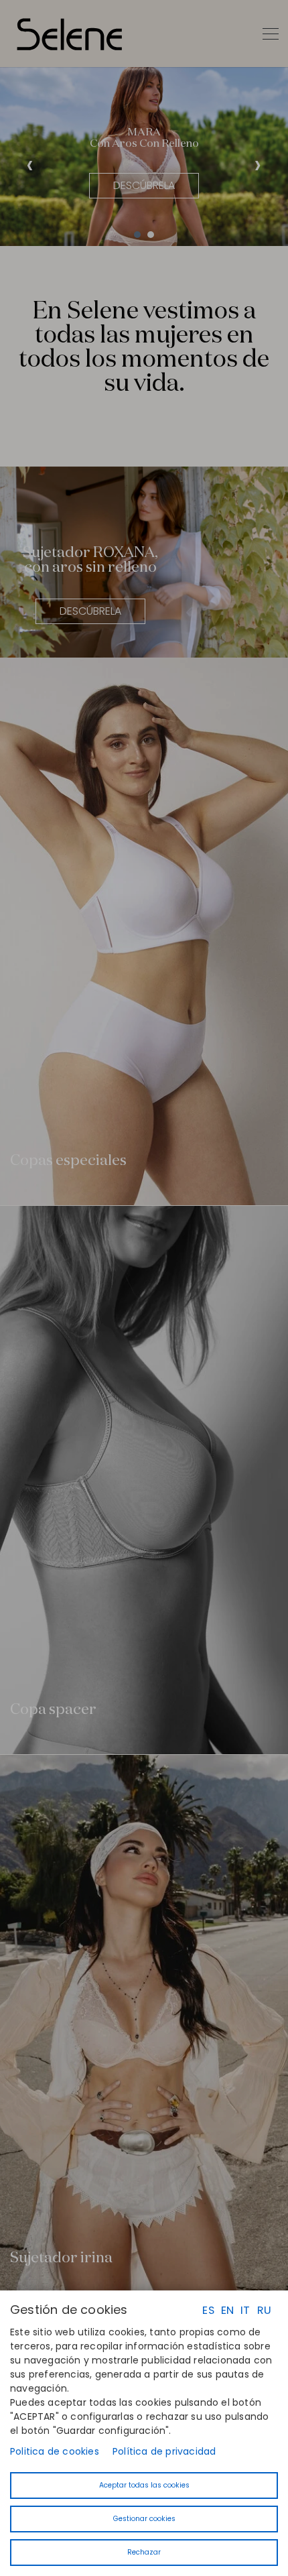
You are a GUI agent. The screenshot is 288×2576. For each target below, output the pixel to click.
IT (245, 2310)
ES (208, 2310)
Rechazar (144, 2552)
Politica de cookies (55, 2451)
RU (264, 2310)
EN (227, 2310)
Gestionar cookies (144, 2519)
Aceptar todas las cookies (144, 2485)
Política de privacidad (164, 2451)
